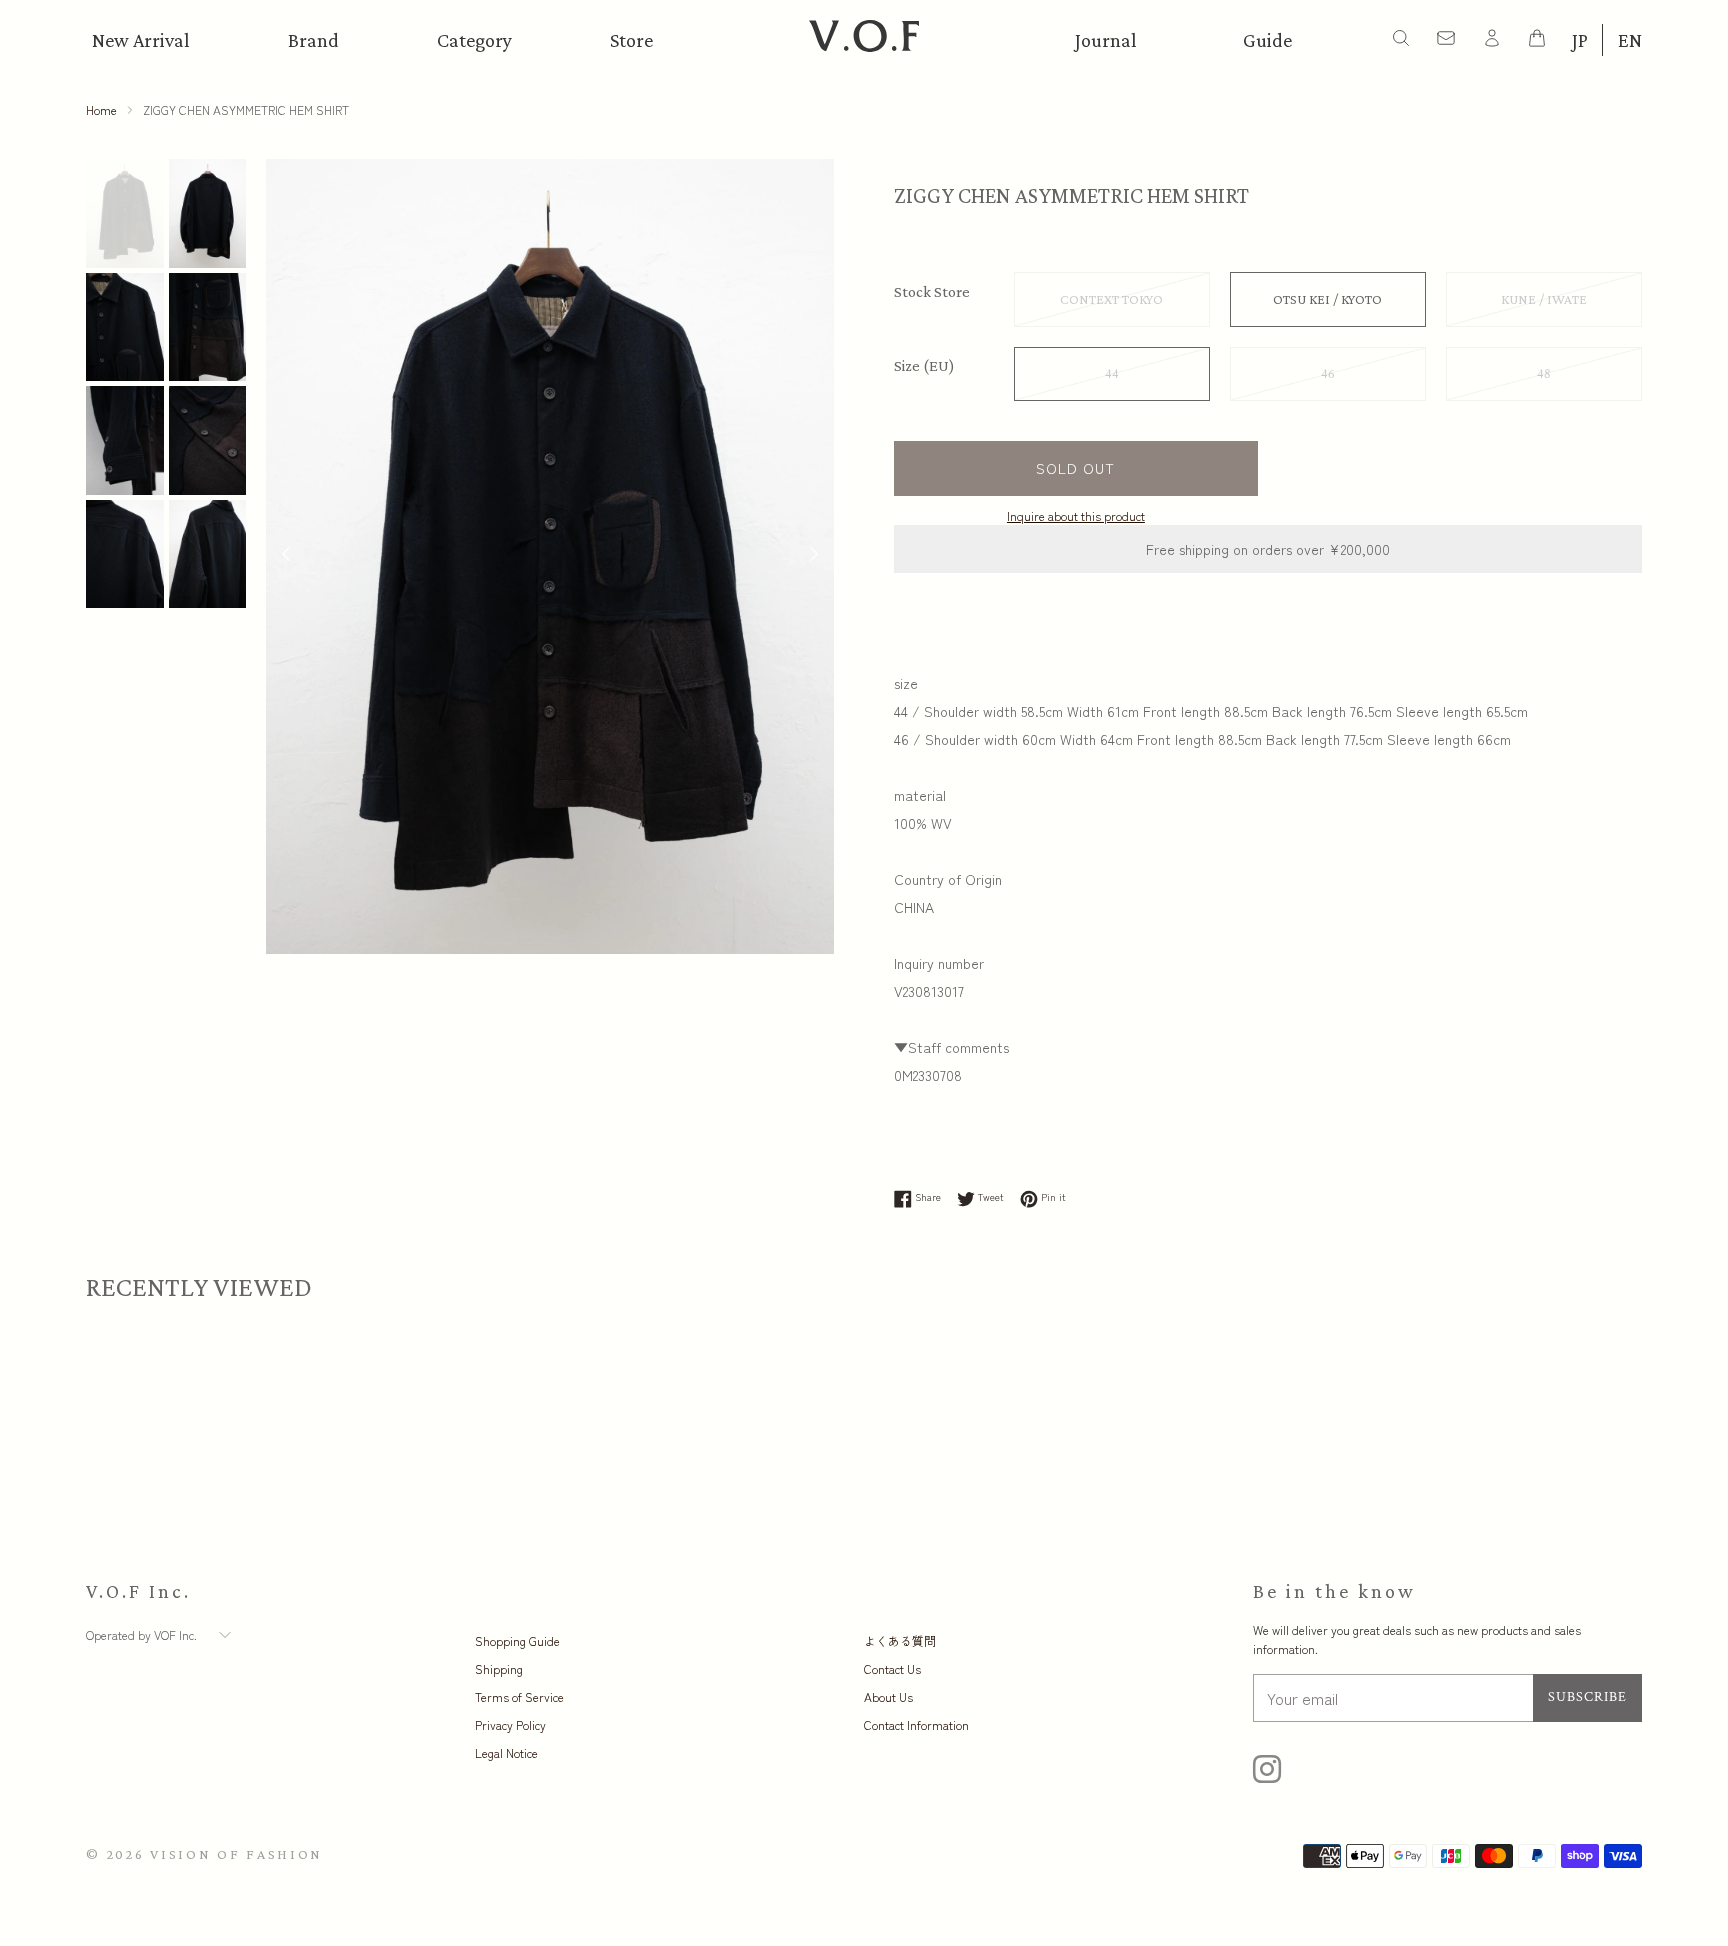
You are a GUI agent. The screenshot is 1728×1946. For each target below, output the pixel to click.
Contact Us (892, 1668)
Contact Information (916, 1724)
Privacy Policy (510, 1724)
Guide (1267, 40)
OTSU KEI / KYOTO (1327, 299)
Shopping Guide (517, 1640)
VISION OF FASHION (236, 1854)
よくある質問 (900, 1640)
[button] (814, 556)
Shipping (499, 1668)
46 (1328, 374)
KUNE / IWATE (1544, 299)
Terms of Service (519, 1696)
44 (1112, 374)
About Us (888, 1696)
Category (474, 40)
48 (1544, 374)
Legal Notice (506, 1752)
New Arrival (141, 40)
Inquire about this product (1076, 515)
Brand (313, 40)
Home (101, 109)
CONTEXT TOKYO (1111, 299)
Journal (1106, 40)
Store (631, 40)
